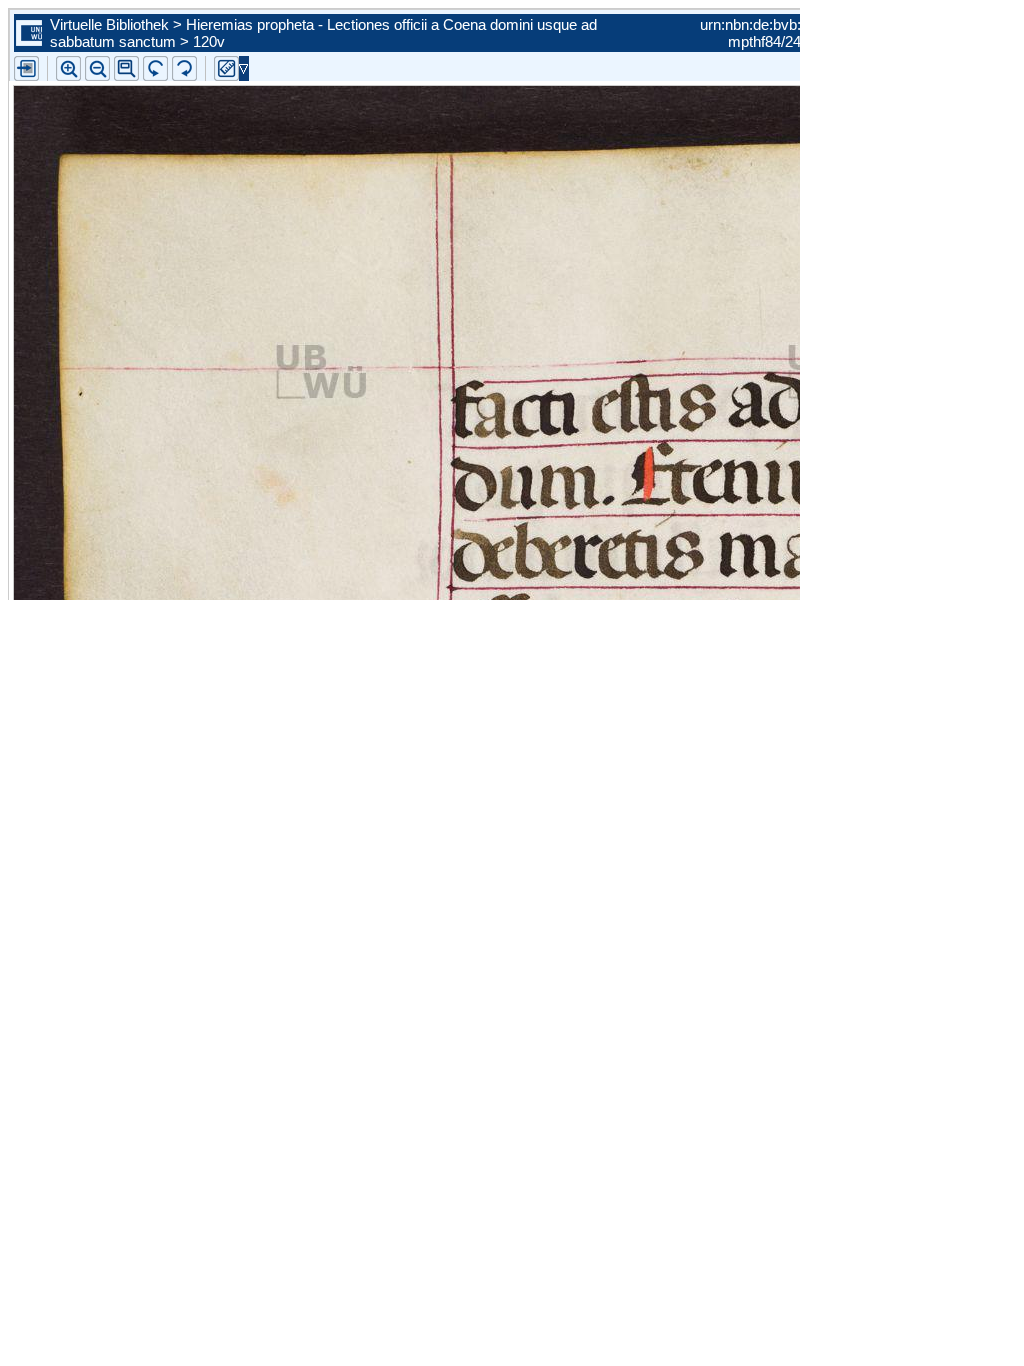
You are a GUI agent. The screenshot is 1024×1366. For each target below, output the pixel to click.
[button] (126, 68)
